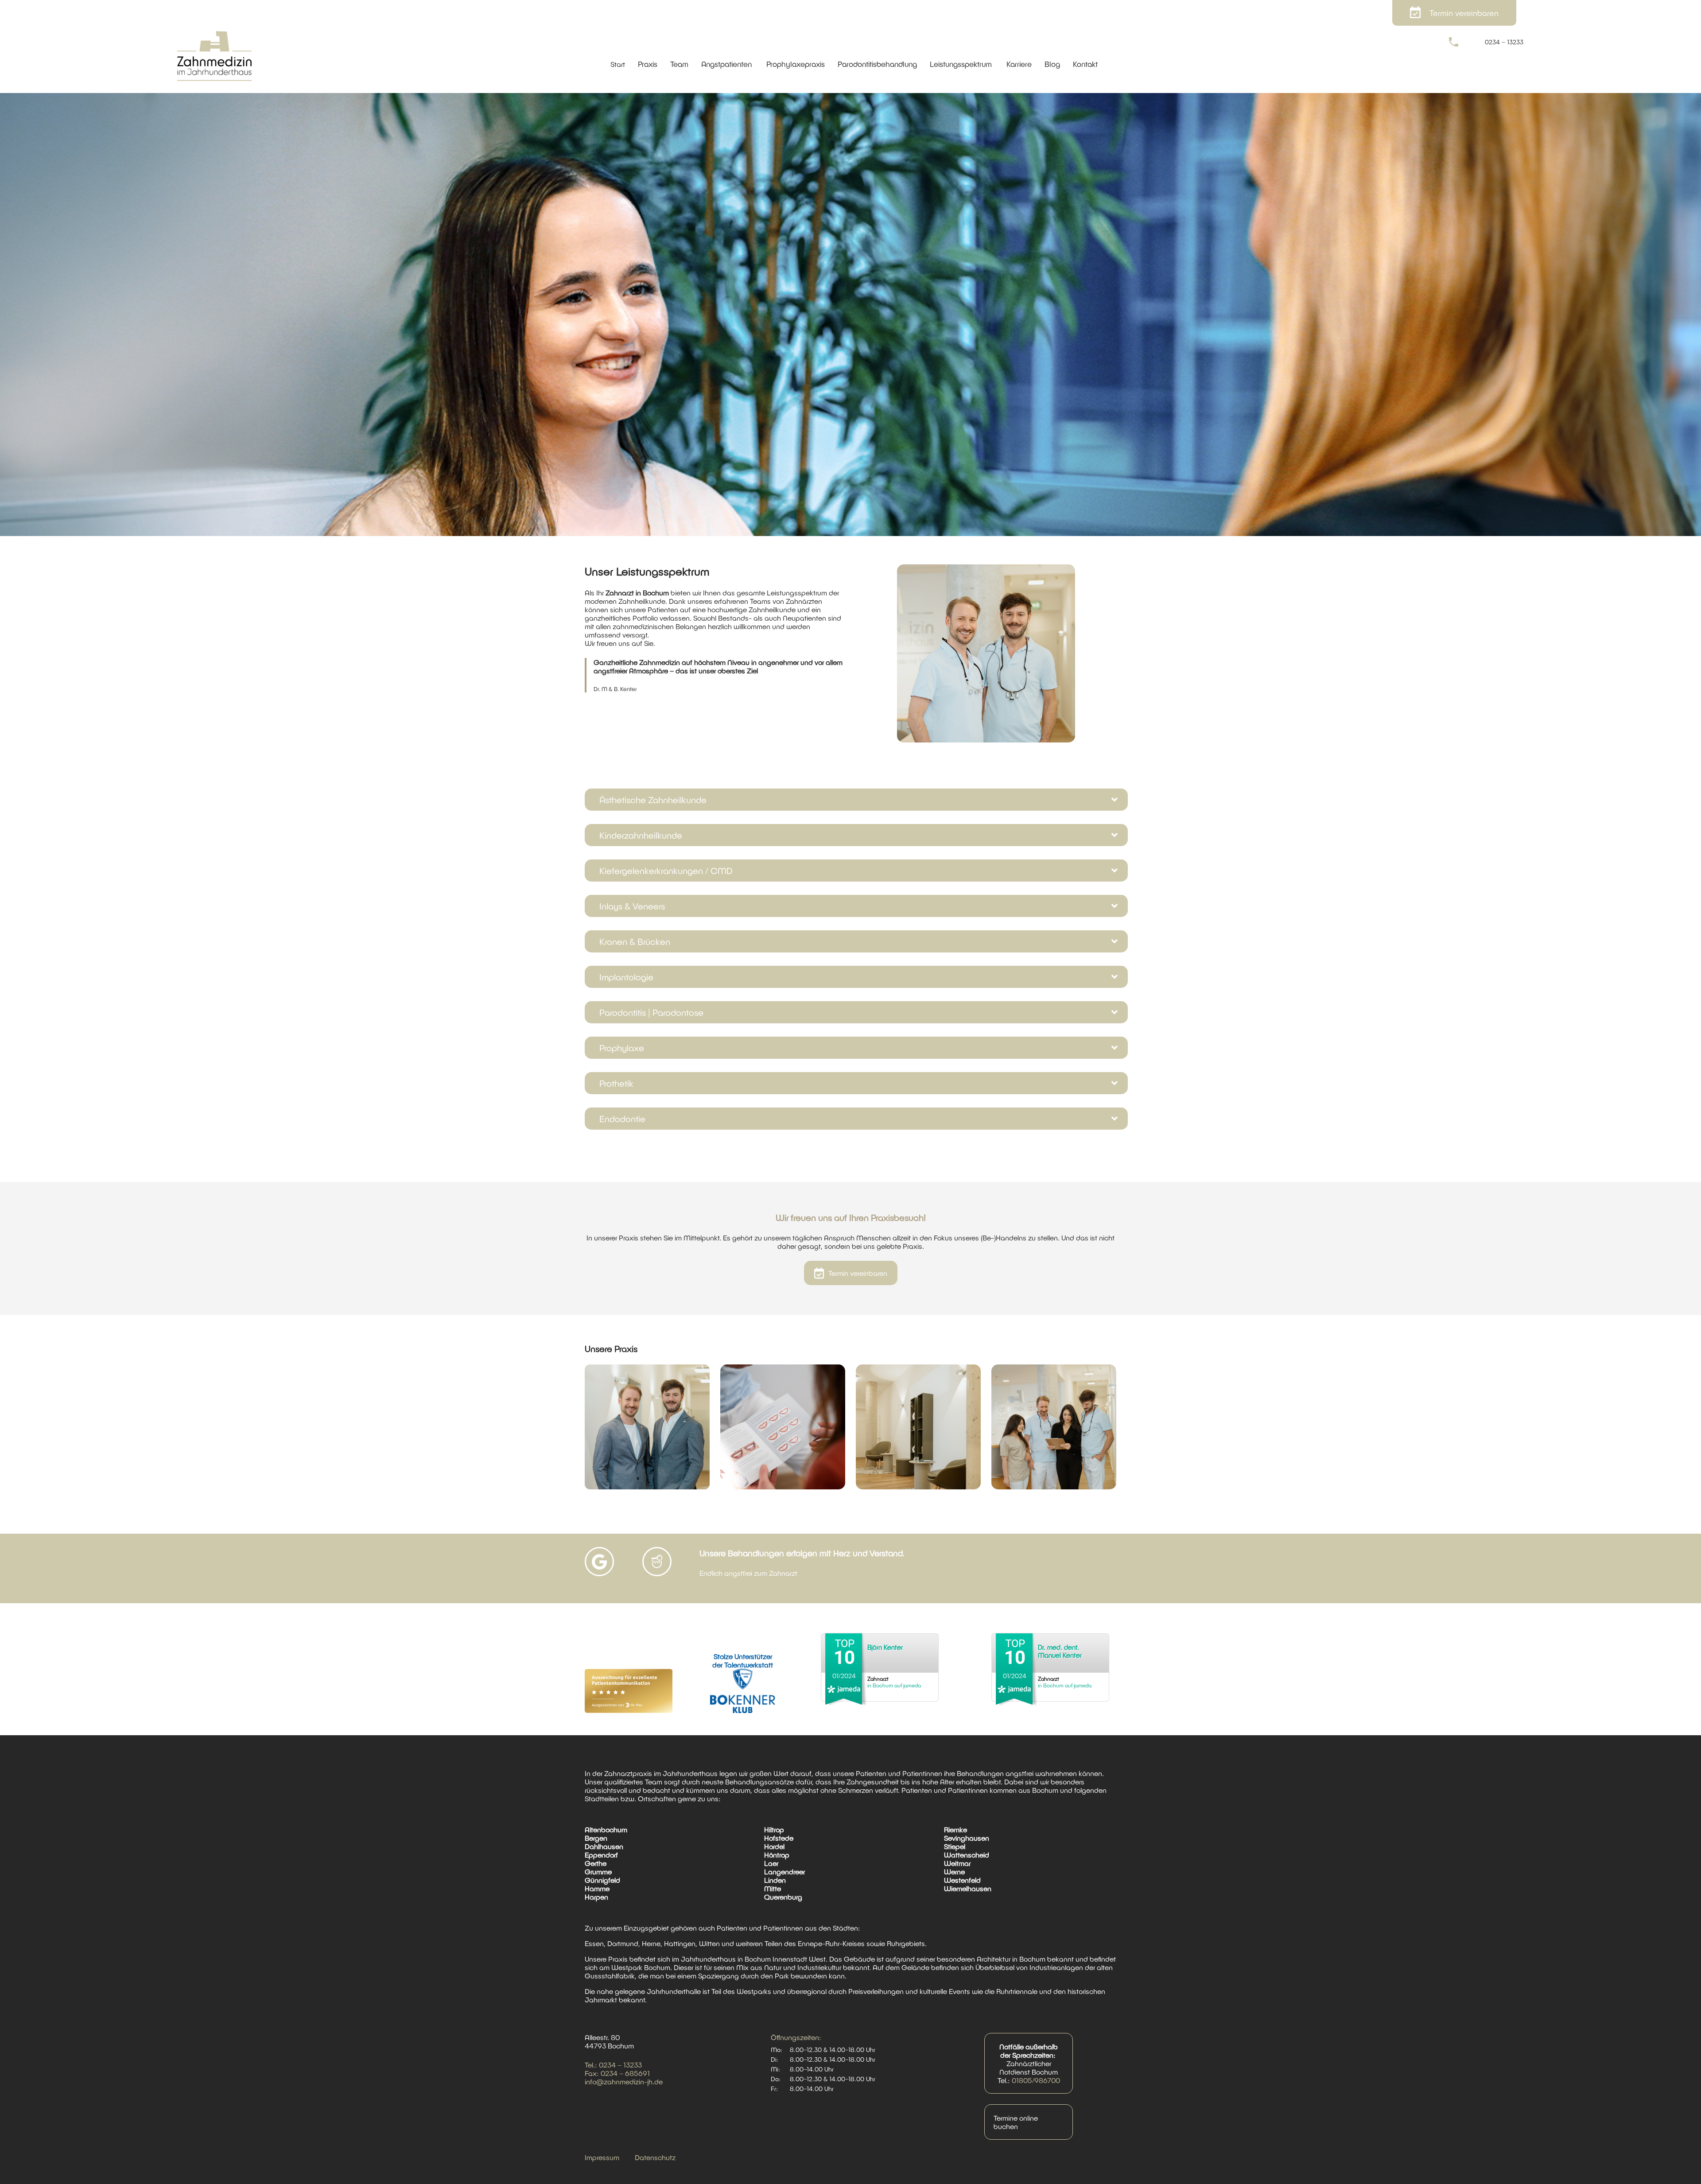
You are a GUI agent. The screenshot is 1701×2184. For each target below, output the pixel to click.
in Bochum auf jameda (894, 1682)
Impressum (602, 2157)
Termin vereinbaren (858, 1273)
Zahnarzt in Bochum (637, 593)
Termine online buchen (1016, 2122)
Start (618, 64)
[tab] (850, 800)
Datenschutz (655, 2157)
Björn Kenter (885, 1647)
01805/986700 (1036, 2080)
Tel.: (592, 2065)
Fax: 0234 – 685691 (617, 2073)
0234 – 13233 (1504, 42)
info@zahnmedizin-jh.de (624, 2081)
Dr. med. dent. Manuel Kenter (1060, 1651)
